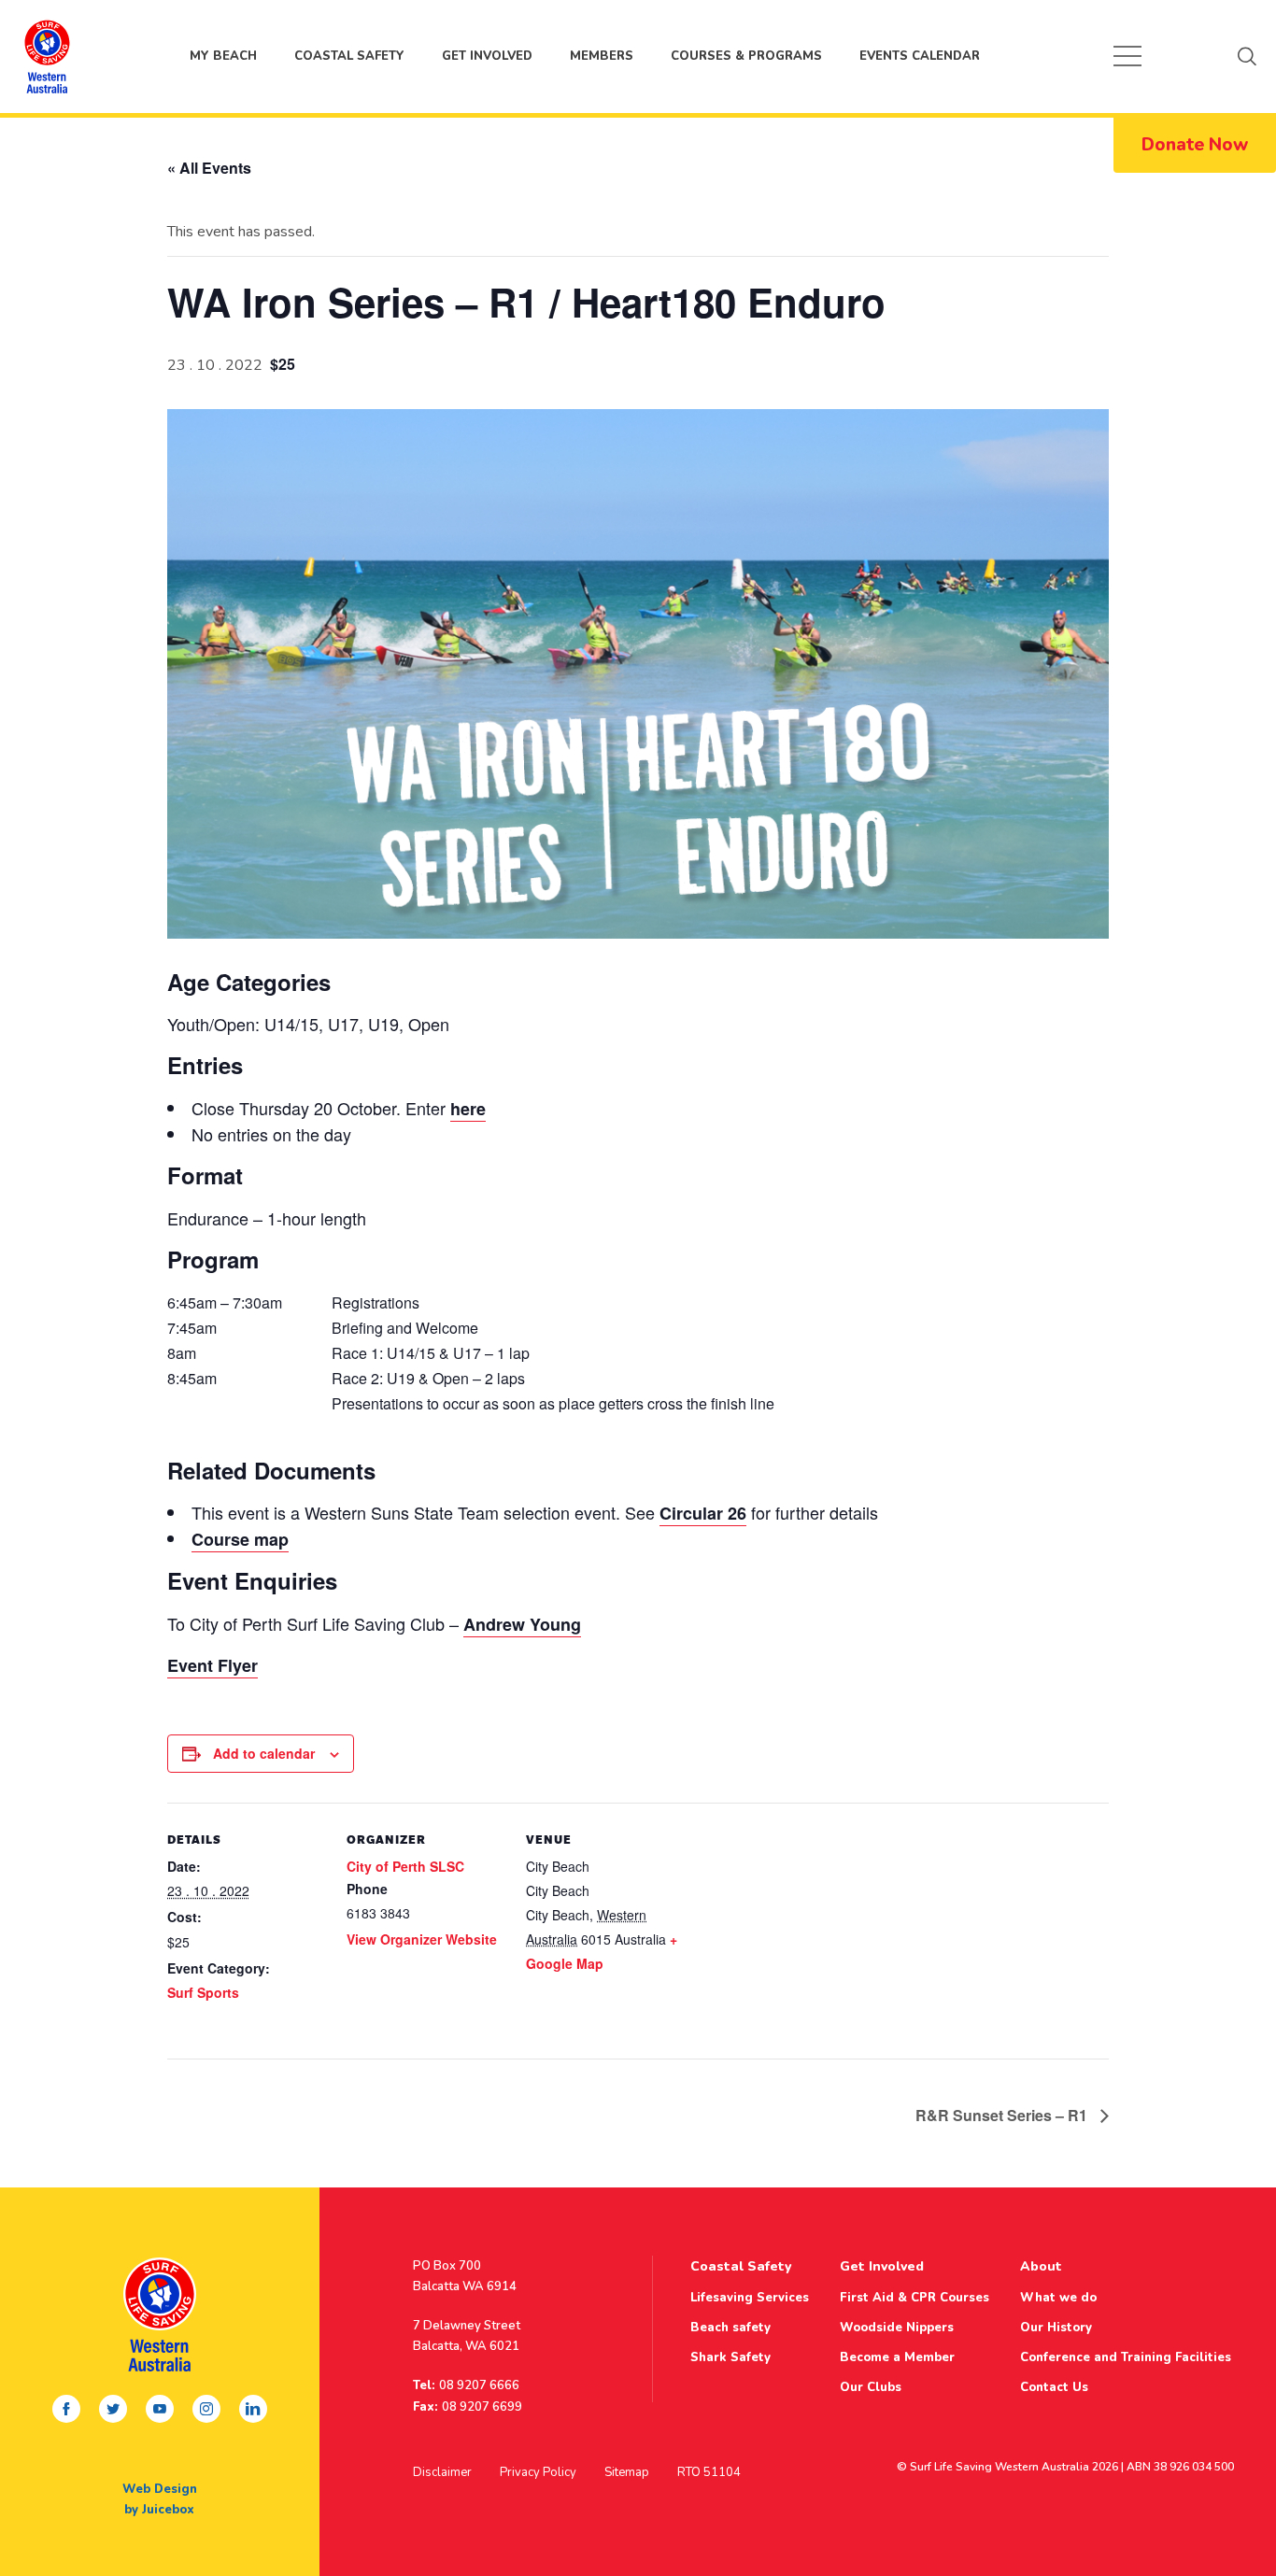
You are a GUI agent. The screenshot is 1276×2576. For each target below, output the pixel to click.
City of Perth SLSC (405, 1866)
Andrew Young (522, 1624)
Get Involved (487, 56)
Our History (1056, 2328)
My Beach (47, 56)
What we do (1058, 2298)
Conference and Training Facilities (1126, 2357)
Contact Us (1054, 2387)
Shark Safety (730, 2357)
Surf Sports (203, 1992)
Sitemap (627, 2472)
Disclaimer (442, 2472)
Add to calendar (264, 1753)
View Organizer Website (422, 1939)
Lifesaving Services (750, 2298)
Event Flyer (213, 1665)
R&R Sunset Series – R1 (1003, 2115)
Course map (240, 1539)
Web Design (160, 2489)
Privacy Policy (538, 2472)
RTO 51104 (709, 2472)
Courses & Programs (746, 56)
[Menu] (1127, 56)
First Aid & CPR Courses (914, 2298)
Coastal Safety (349, 56)
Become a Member (897, 2357)
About (1041, 2266)
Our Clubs (871, 2387)
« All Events (209, 168)
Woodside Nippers (897, 2328)
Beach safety (730, 2328)
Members (602, 56)
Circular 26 (703, 1513)
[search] (1247, 56)
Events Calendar (920, 56)
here (468, 1109)
